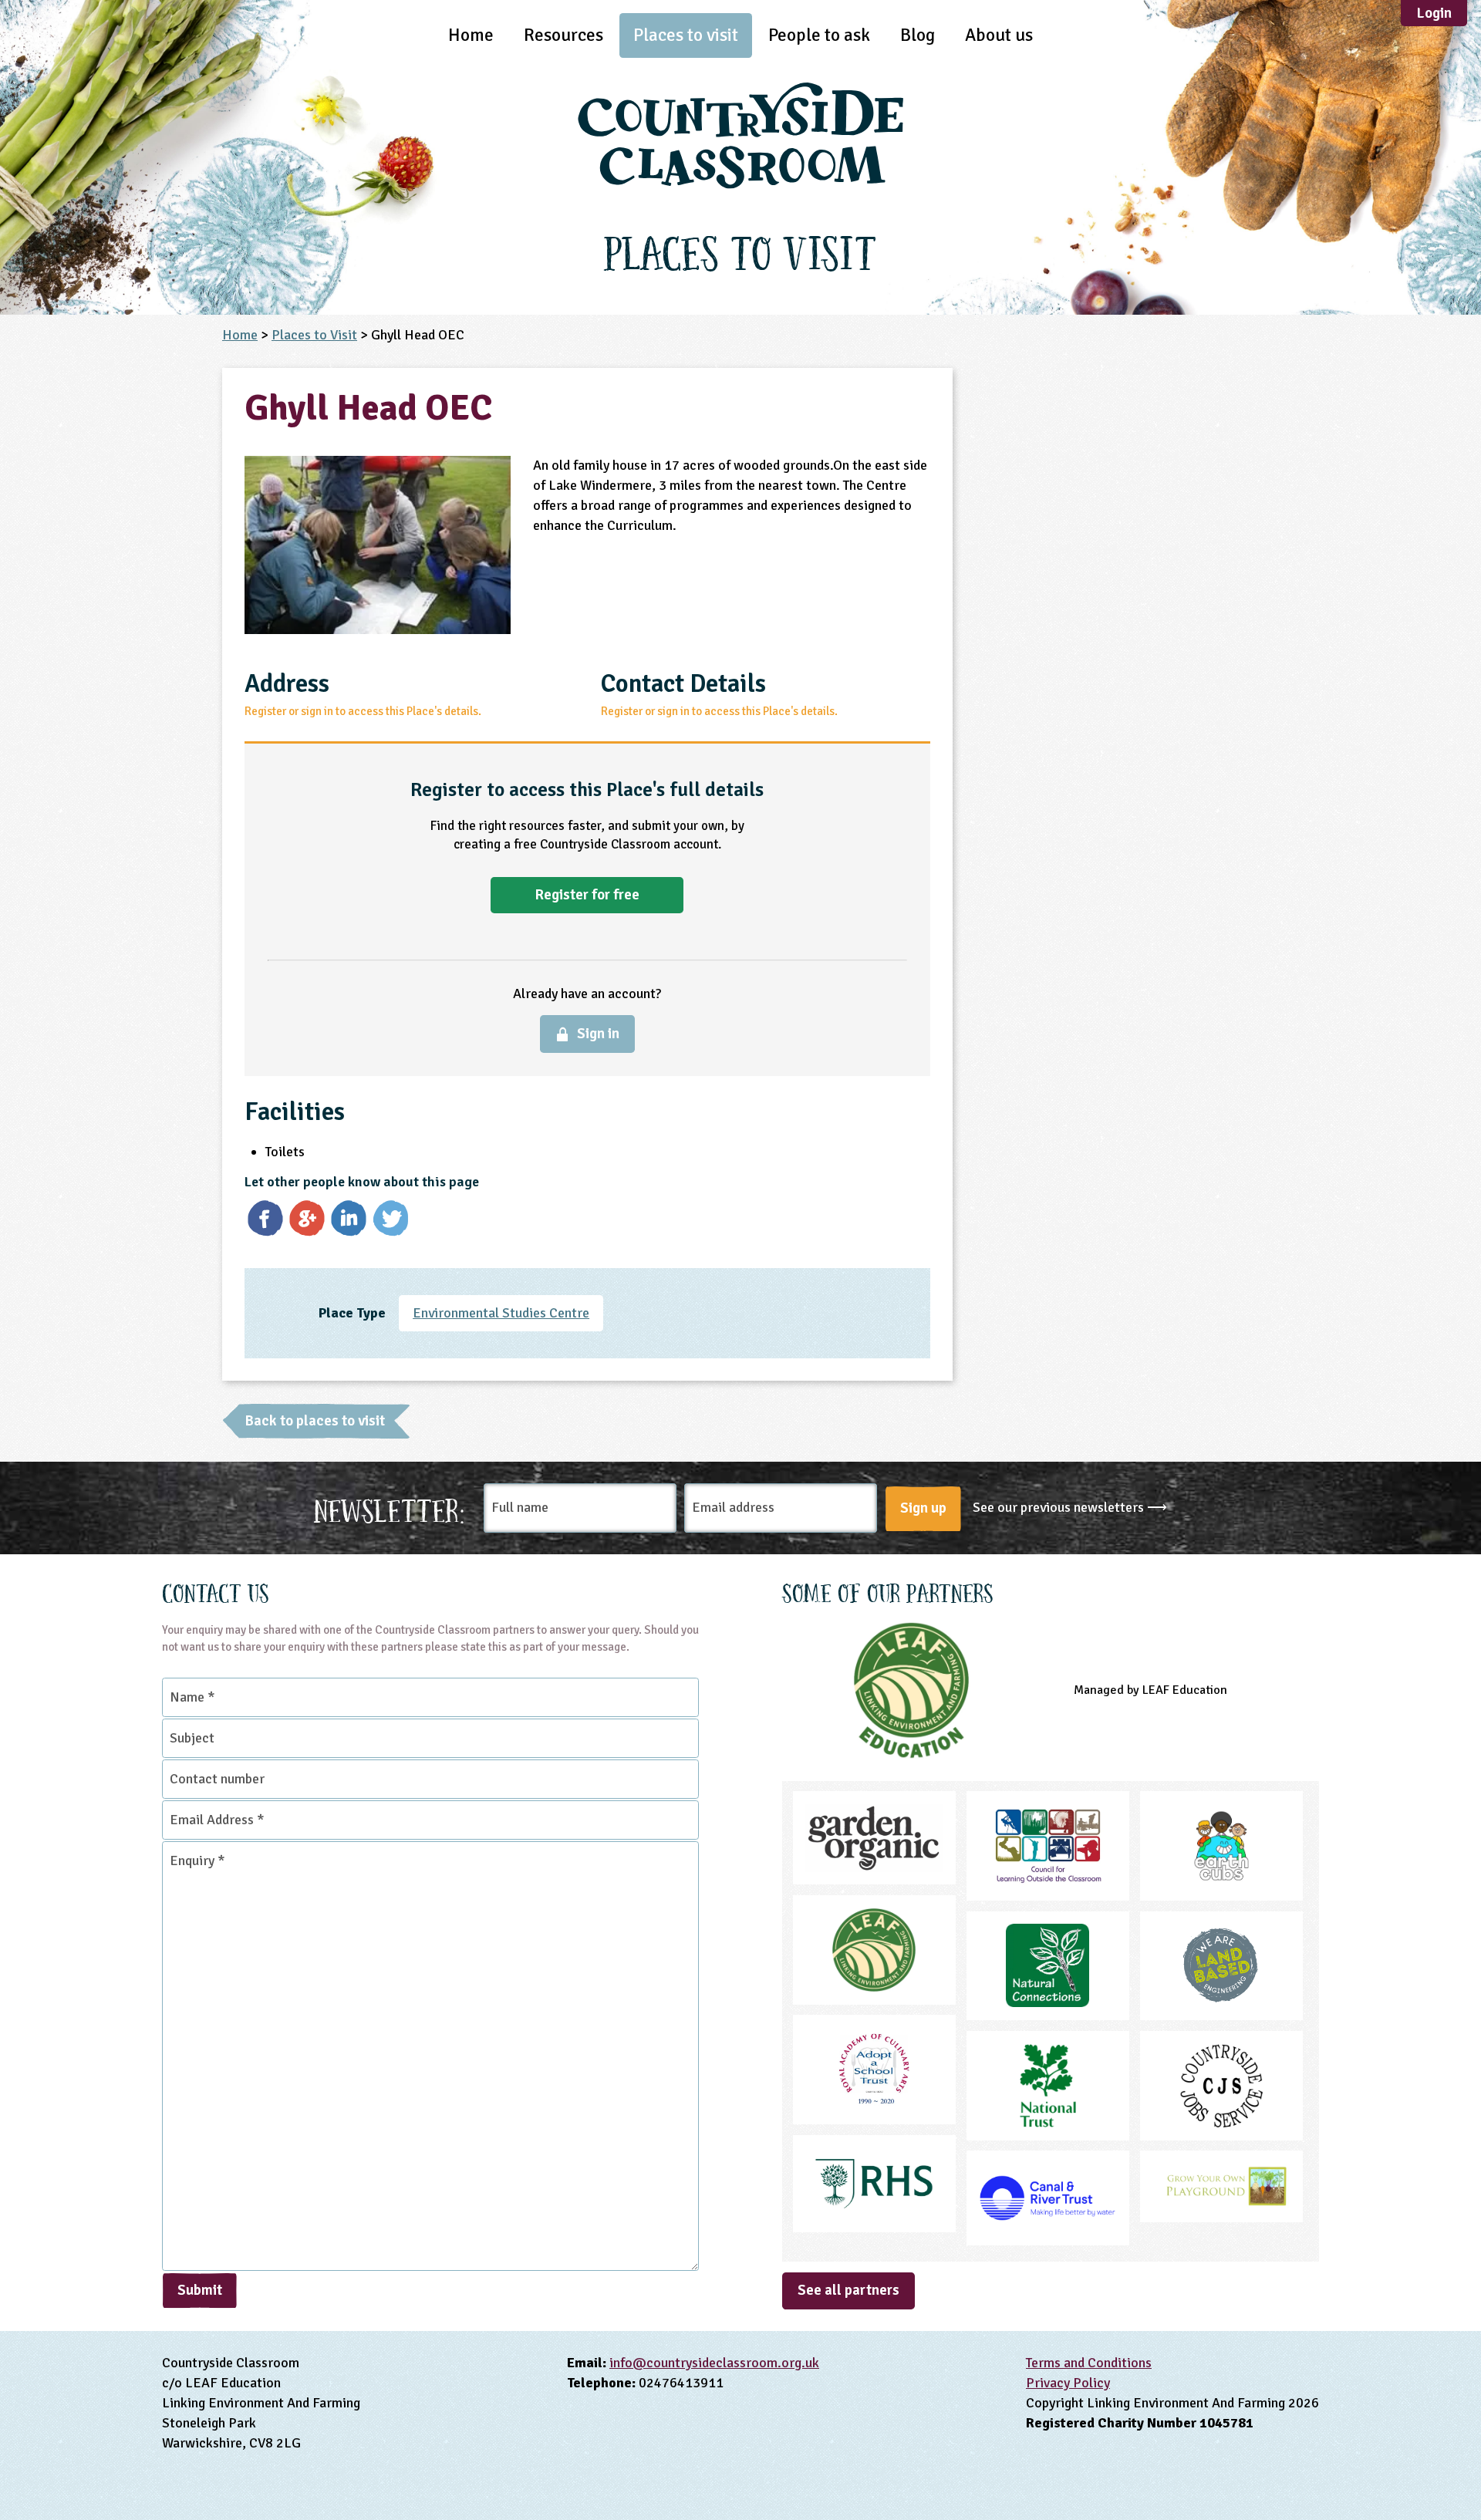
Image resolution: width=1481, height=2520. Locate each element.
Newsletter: (390, 1508)
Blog (918, 35)
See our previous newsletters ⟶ (1070, 1507)
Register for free (587, 895)
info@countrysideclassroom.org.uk (714, 2363)
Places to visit (686, 35)
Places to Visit (314, 335)
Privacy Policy (1068, 2383)
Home (471, 35)
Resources (563, 35)
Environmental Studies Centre (501, 1313)
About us (999, 35)
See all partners (848, 2290)
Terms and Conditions (1089, 2363)
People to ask (819, 35)
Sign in (598, 1034)
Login (1434, 13)
